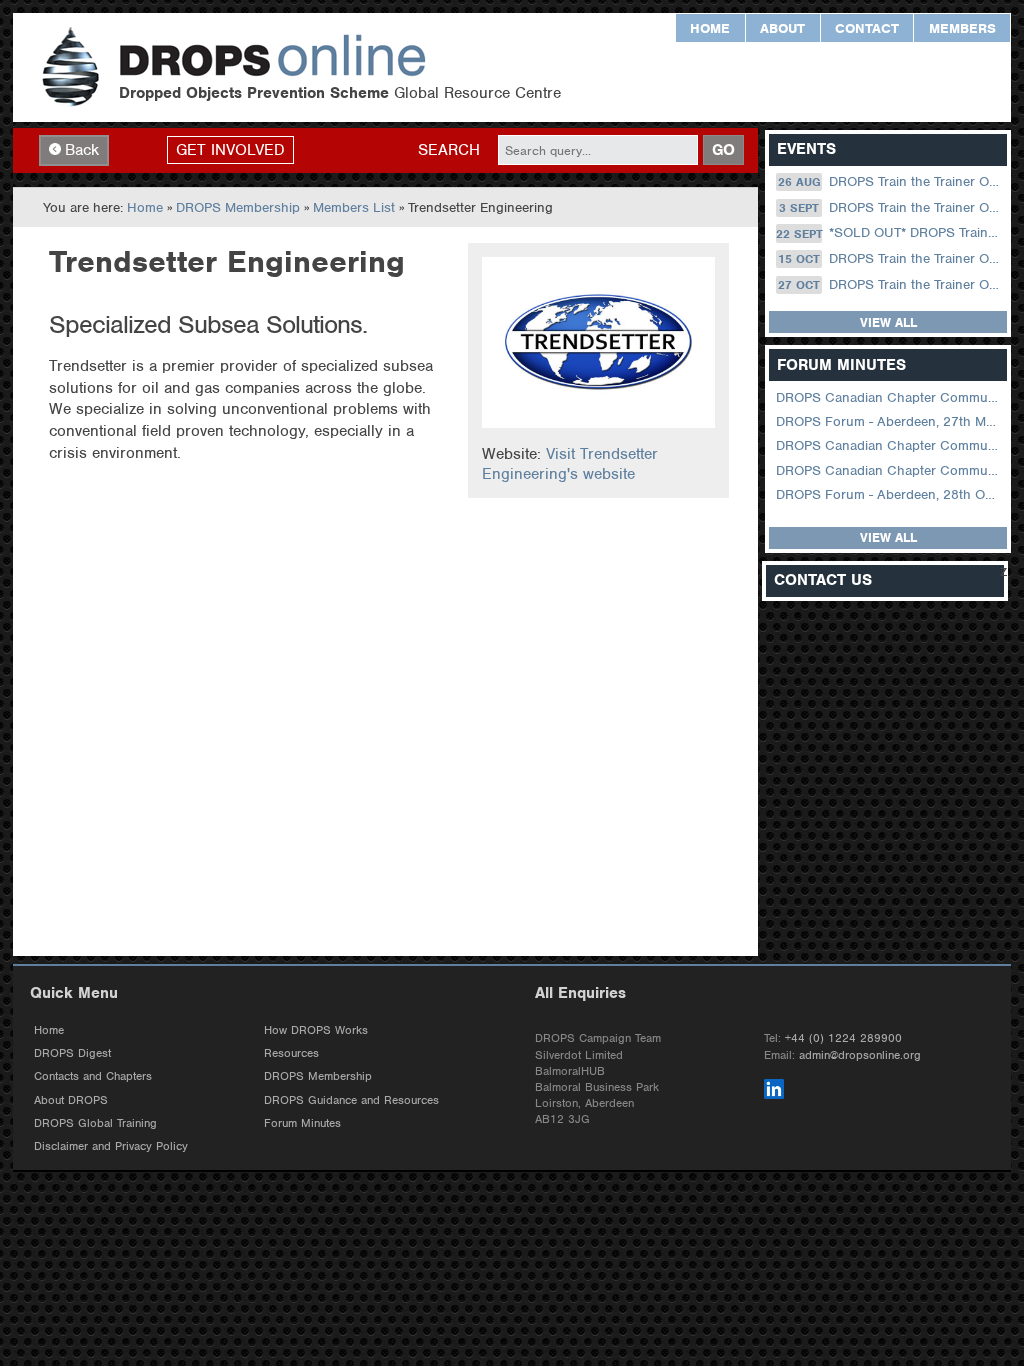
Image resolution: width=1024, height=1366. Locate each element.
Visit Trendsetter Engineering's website (570, 464)
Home (710, 28)
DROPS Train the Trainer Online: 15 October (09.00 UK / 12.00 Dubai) (890, 258)
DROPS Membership (238, 207)
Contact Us (823, 580)
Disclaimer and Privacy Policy (111, 1146)
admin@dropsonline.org (860, 1055)
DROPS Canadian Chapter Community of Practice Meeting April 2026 (889, 445)
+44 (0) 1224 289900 (843, 1038)
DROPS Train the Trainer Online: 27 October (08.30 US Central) (890, 284)
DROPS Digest (72, 1053)
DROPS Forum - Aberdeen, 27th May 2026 (889, 421)
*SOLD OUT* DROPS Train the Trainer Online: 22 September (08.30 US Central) (889, 233)
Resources (291, 1053)
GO (723, 150)
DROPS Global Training (95, 1123)
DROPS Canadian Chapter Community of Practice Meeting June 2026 (889, 397)
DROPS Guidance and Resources (351, 1100)
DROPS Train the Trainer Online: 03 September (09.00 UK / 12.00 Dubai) (891, 207)
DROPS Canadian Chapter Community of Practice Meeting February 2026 (889, 470)
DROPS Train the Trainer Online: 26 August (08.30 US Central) (891, 181)
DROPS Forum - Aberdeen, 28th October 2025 (889, 494)
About (782, 28)
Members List (354, 207)
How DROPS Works (316, 1030)
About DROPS (71, 1100)
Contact (867, 28)
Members (962, 28)
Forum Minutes (302, 1123)
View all (888, 322)
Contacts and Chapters (93, 1076)
